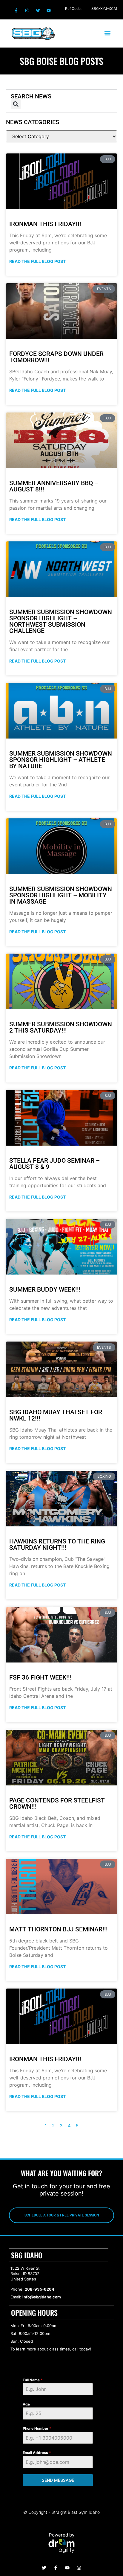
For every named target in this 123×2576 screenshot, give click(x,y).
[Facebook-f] (16, 10)
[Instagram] (27, 10)
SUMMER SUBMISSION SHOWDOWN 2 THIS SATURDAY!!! (61, 1027)
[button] (107, 33)
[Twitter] (38, 10)
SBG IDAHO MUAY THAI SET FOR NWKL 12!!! (56, 1415)
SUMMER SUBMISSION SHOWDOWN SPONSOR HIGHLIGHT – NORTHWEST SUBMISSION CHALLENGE (61, 621)
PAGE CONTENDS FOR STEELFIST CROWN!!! (57, 1804)
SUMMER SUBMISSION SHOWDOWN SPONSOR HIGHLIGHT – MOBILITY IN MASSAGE (61, 895)
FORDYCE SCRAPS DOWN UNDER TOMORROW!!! (56, 357)
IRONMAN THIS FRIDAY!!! (45, 224)
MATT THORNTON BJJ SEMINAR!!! (59, 1929)
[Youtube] (49, 10)
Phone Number (37, 2428)
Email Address (37, 2453)
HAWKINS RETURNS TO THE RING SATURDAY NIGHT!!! (57, 1544)
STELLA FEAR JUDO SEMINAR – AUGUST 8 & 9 (54, 1164)
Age (26, 2404)
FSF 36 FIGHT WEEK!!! (40, 1677)
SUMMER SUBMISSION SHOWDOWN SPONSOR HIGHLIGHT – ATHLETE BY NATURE (61, 760)
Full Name (33, 2380)
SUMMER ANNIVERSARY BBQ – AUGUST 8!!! (54, 486)
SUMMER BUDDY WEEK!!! (45, 1289)
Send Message (58, 2480)
